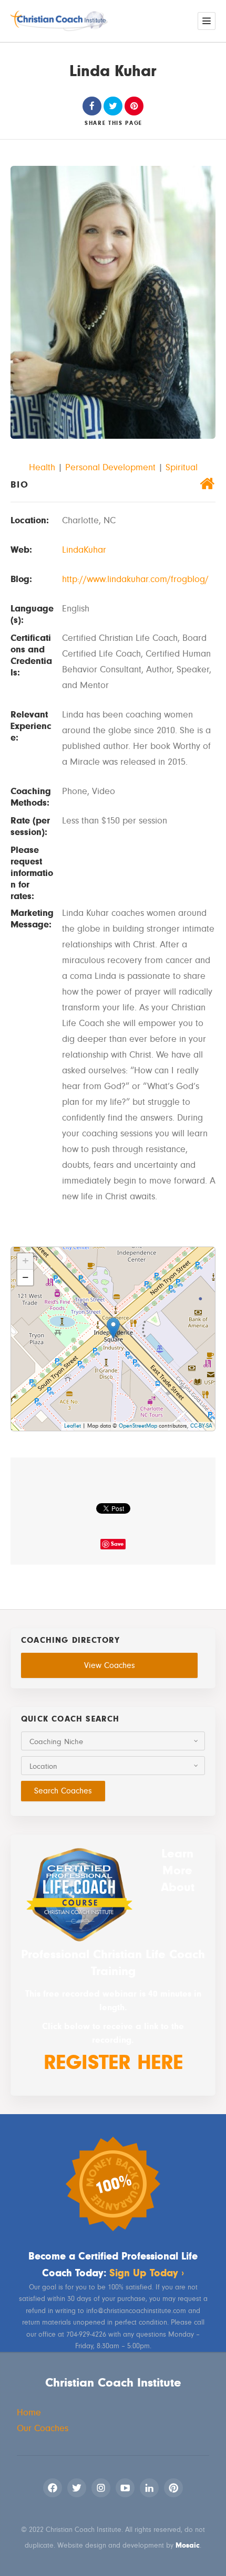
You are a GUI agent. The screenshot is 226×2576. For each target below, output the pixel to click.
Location (43, 1766)
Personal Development (110, 467)
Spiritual (182, 467)
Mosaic (188, 2545)
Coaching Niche (56, 1742)
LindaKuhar (84, 550)
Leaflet (73, 1426)
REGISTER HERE (113, 2062)
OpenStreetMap (138, 1426)
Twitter (77, 2488)
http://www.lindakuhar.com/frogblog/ (135, 579)
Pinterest (173, 2488)
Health (42, 467)
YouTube (125, 2488)
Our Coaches (43, 2428)
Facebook (53, 2488)
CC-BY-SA (201, 1426)
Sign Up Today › (147, 2273)
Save (117, 1544)
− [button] (25, 1278)
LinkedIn (149, 2488)
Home (29, 2413)
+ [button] (25, 1261)
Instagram (101, 2488)
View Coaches (110, 1665)
